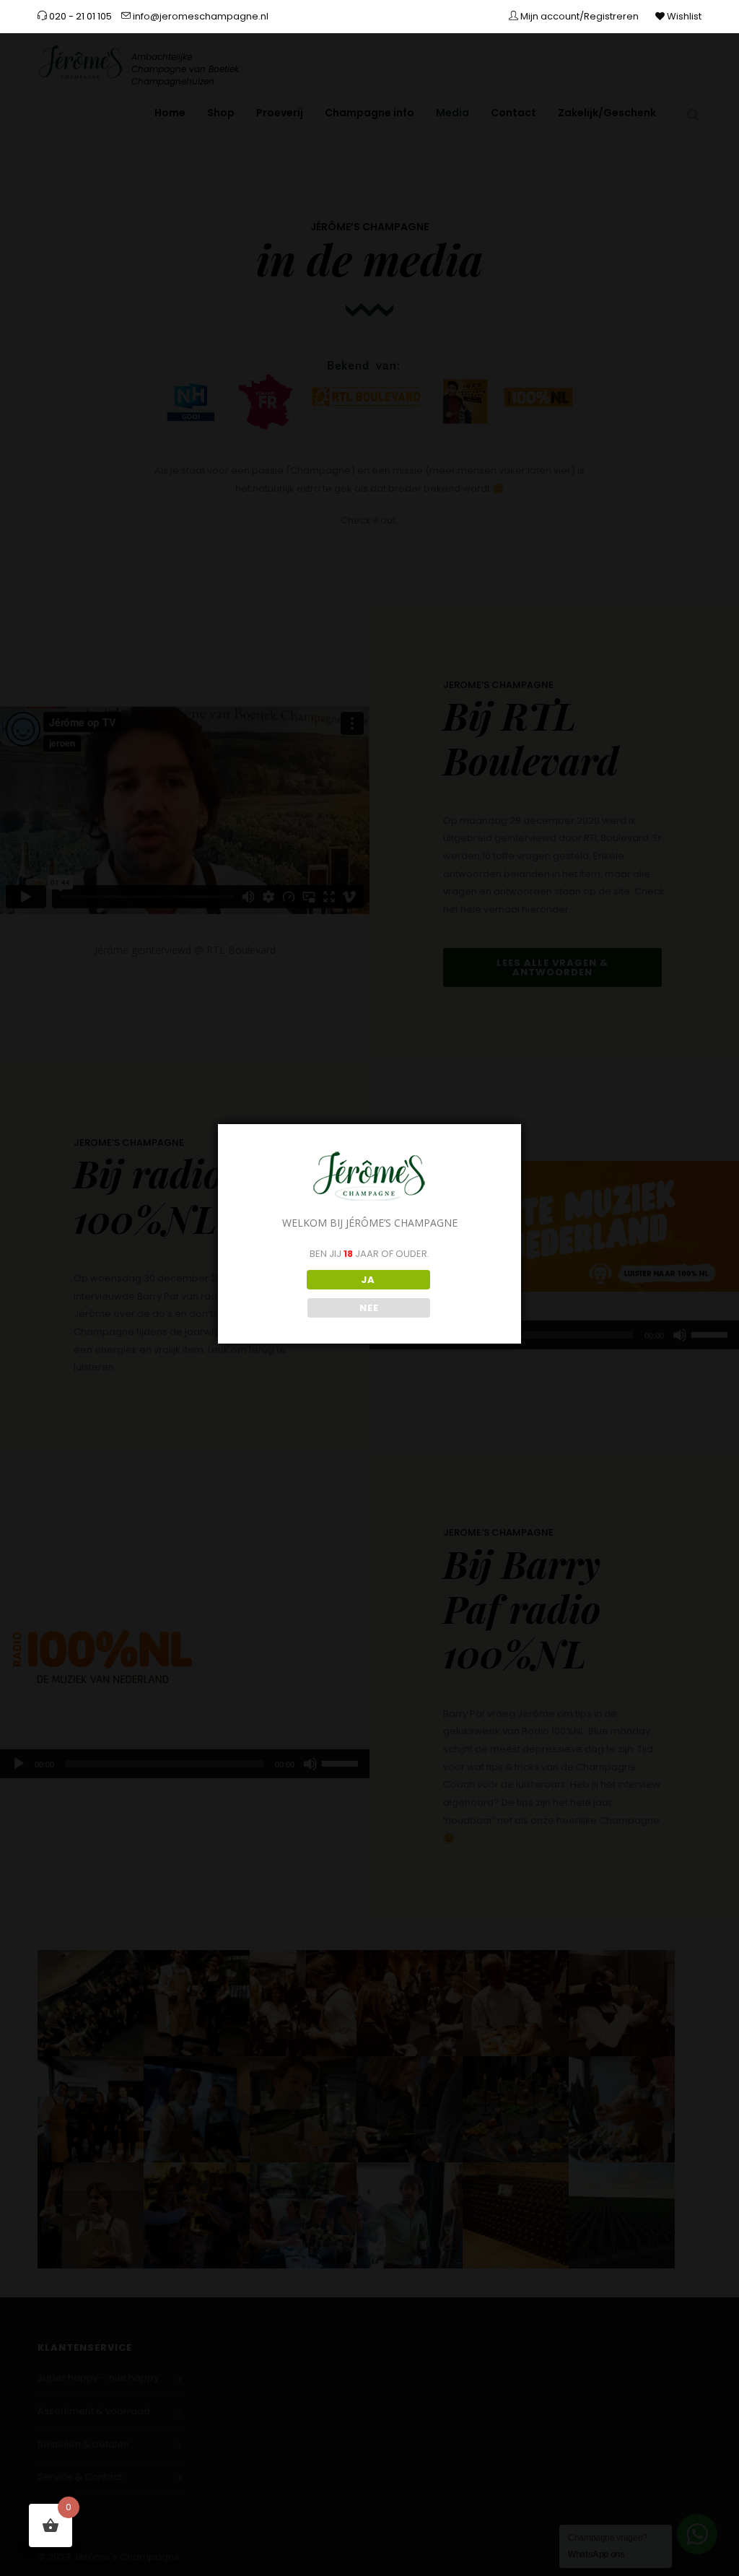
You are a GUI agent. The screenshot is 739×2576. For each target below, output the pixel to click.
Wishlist (683, 16)
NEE (369, 1308)
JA (368, 1280)
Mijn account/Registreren (578, 16)
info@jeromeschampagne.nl (200, 16)
